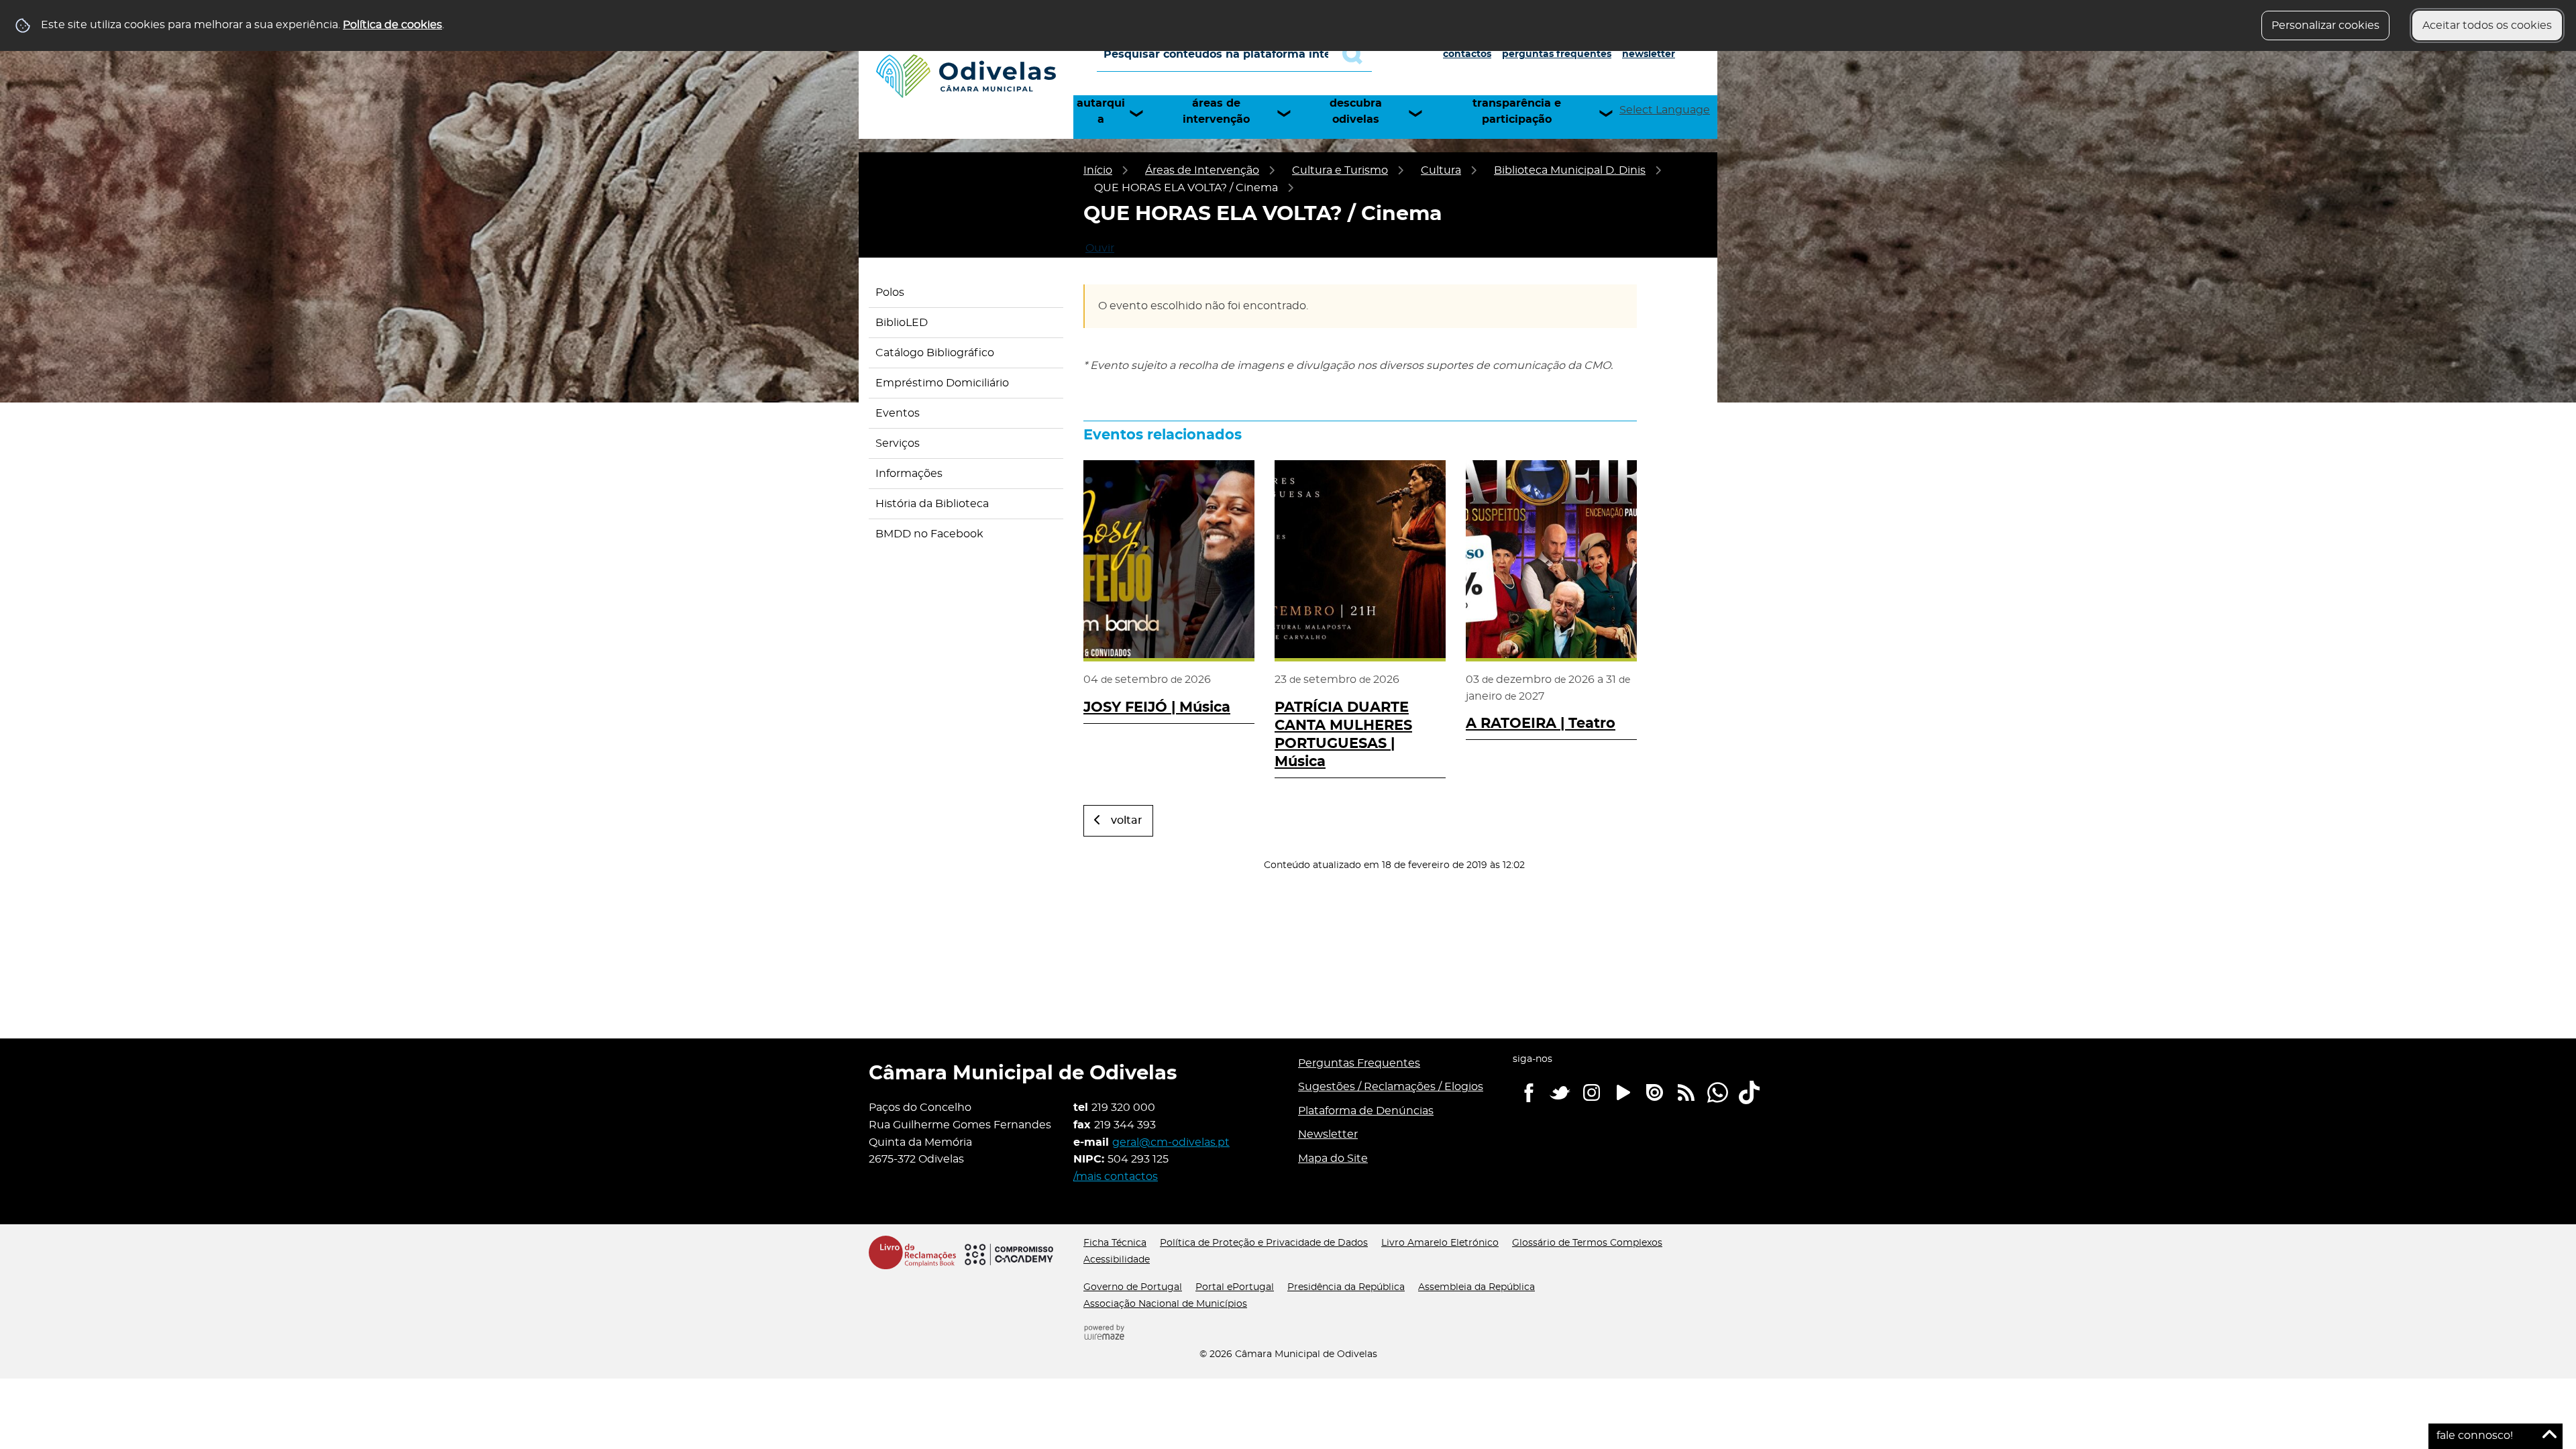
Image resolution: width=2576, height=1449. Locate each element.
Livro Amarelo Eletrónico (1440, 1243)
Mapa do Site (1333, 1159)
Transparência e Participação (1517, 111)
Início (1098, 170)
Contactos (1467, 54)
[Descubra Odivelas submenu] (1421, 113)
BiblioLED (902, 323)
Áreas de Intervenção (1216, 111)
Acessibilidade (1117, 1260)
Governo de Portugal (1133, 1287)
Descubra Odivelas (1356, 111)
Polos (890, 292)
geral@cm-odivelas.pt (1171, 1142)
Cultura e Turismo (1340, 170)
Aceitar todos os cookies (2487, 25)
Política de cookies (392, 25)
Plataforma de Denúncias (1366, 1111)
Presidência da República (1346, 1287)
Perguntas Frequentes (1557, 54)
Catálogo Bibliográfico (935, 353)
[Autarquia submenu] (1142, 113)
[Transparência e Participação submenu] (1612, 113)
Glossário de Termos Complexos (1587, 1243)
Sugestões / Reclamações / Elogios (1391, 1087)
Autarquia (1101, 111)
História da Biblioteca (932, 504)
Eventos (898, 413)
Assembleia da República (1477, 1287)
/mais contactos (1116, 1177)
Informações (909, 474)
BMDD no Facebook (929, 534)
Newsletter (1649, 54)
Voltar (1127, 820)
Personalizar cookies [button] (2325, 25)
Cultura (1441, 170)
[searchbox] (1234, 54)
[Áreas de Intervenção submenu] (1290, 113)
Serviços (898, 443)
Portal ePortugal (1235, 1287)
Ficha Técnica (1115, 1243)
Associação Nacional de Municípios (1165, 1304)
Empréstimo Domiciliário (942, 383)
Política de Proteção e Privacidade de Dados (1264, 1243)
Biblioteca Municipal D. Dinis (1570, 170)
